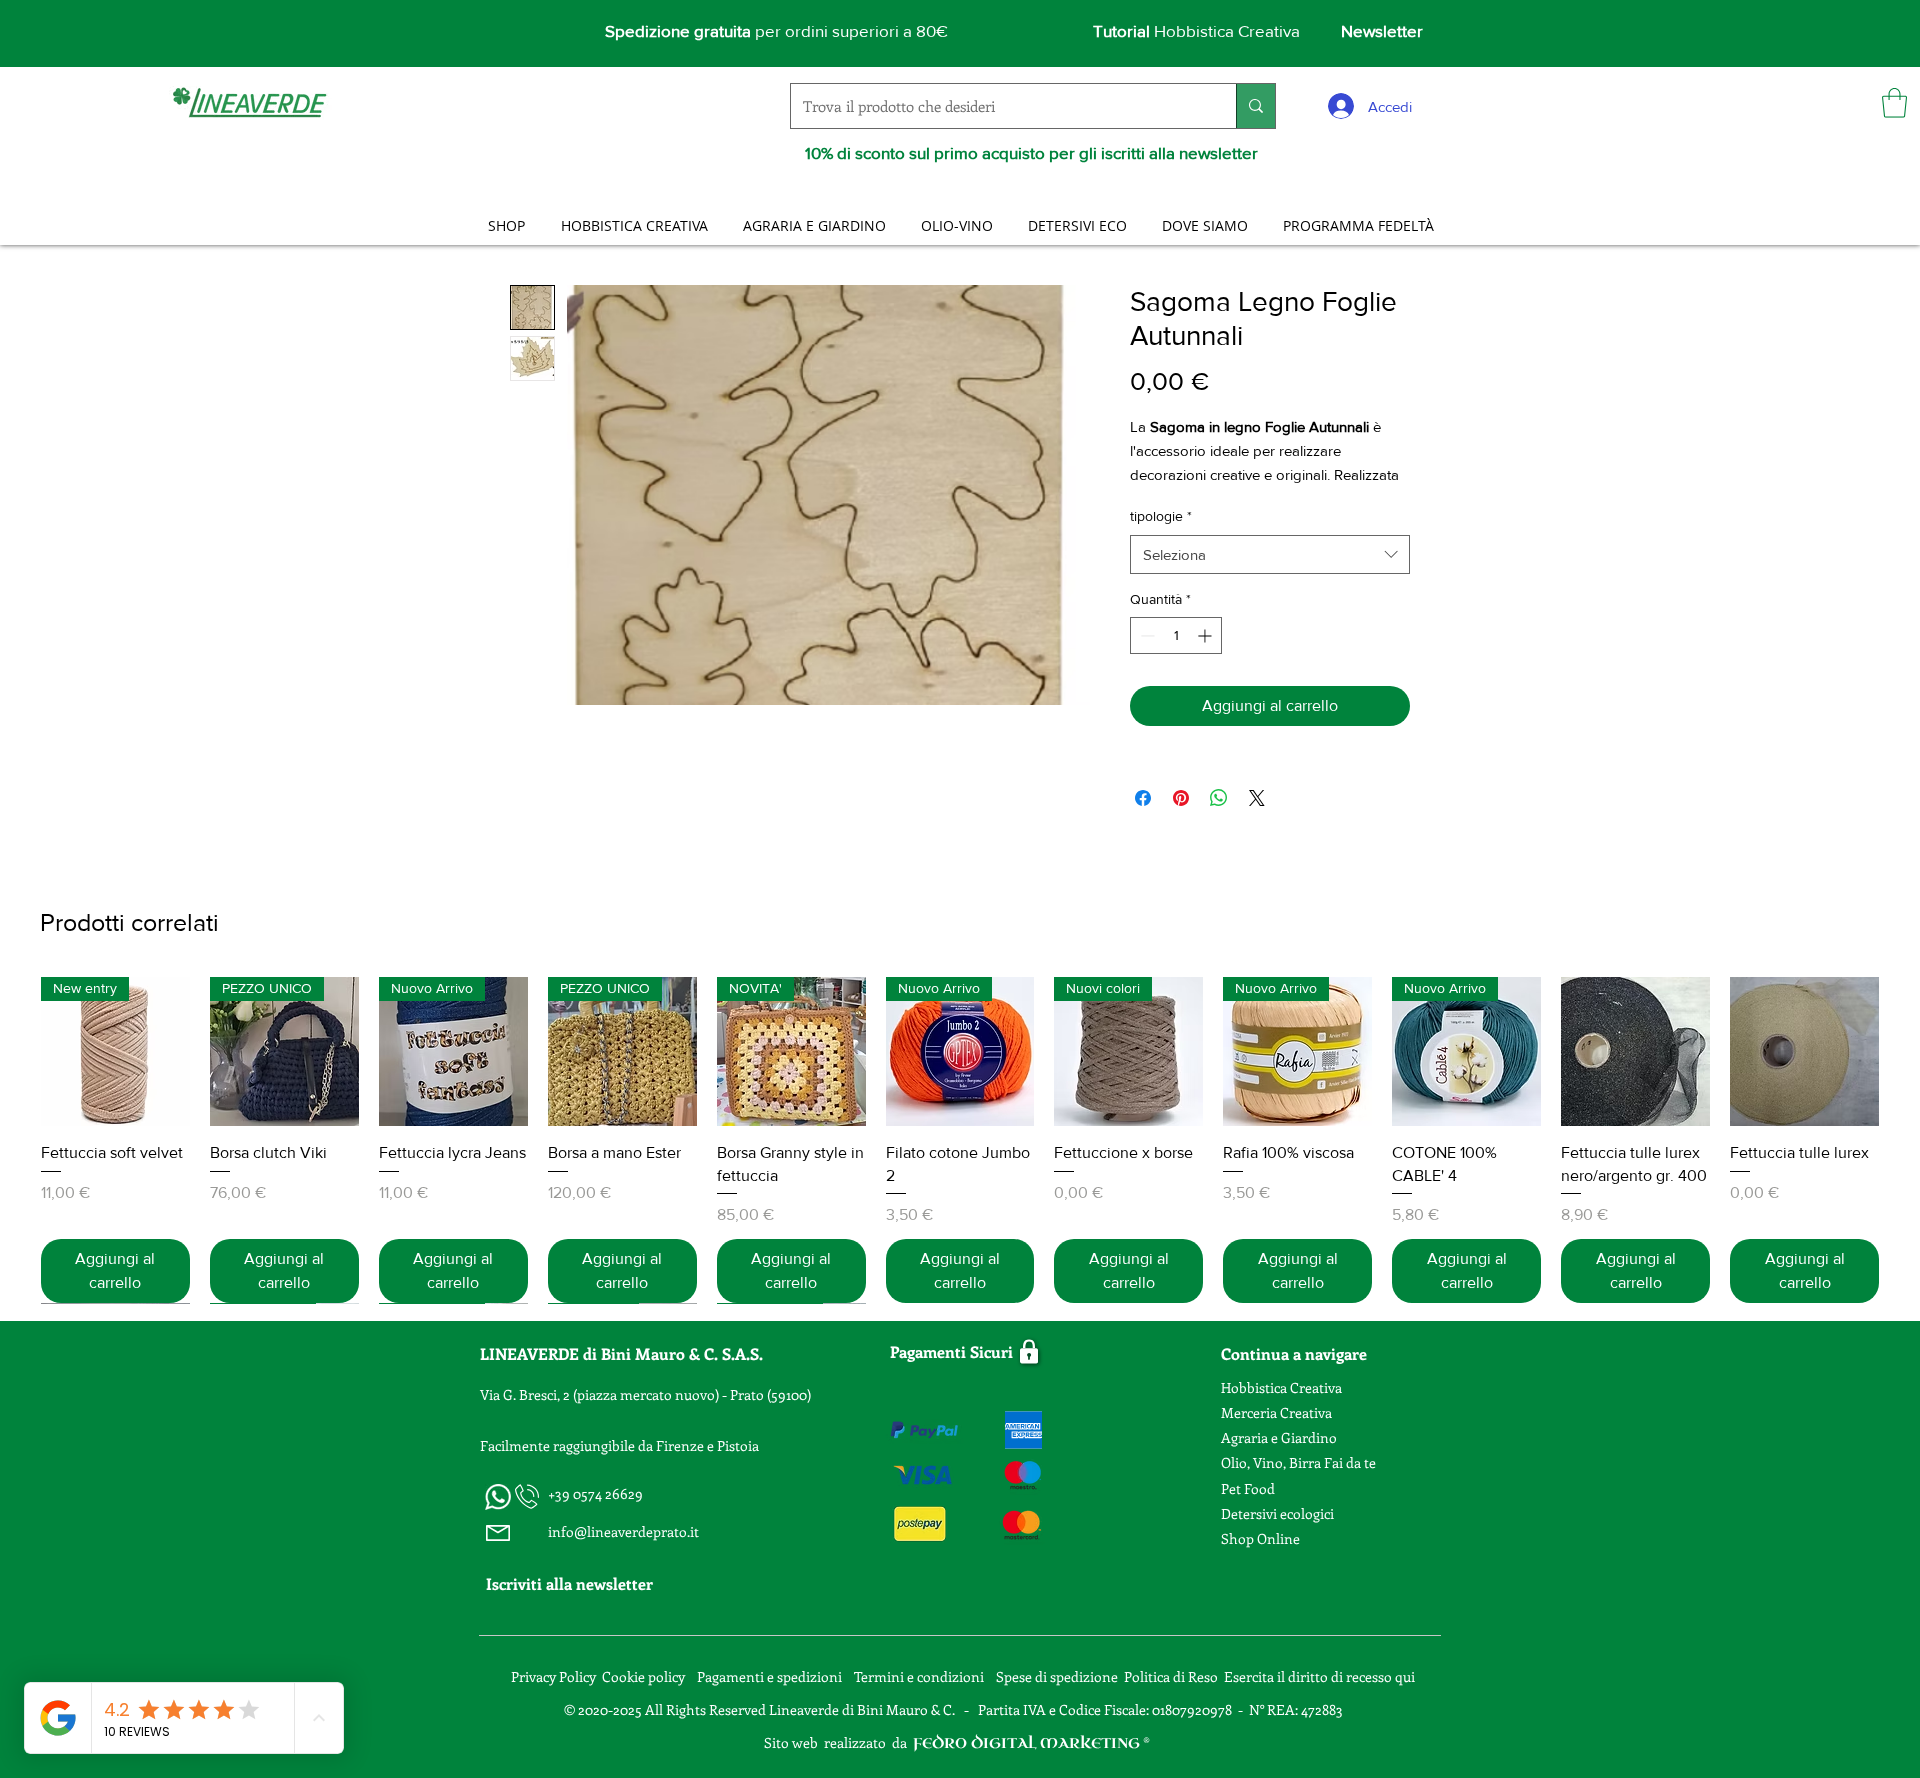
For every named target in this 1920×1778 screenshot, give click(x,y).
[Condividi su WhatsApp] (1219, 798)
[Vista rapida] (1635, 1051)
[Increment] (1206, 635)
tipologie (1161, 516)
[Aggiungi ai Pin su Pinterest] (1181, 798)
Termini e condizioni (920, 1676)
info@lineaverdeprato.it (623, 1531)
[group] (960, 1140)
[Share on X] (1257, 798)
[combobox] (1270, 554)
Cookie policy (643, 1676)
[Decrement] (1145, 635)
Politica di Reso (1171, 1676)
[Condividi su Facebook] (1143, 798)
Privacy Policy (553, 1676)
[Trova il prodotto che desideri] (1255, 106)
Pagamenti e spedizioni (771, 1676)
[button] (1894, 103)
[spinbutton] (1176, 635)
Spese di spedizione (1058, 1676)
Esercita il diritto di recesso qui (1319, 1676)
